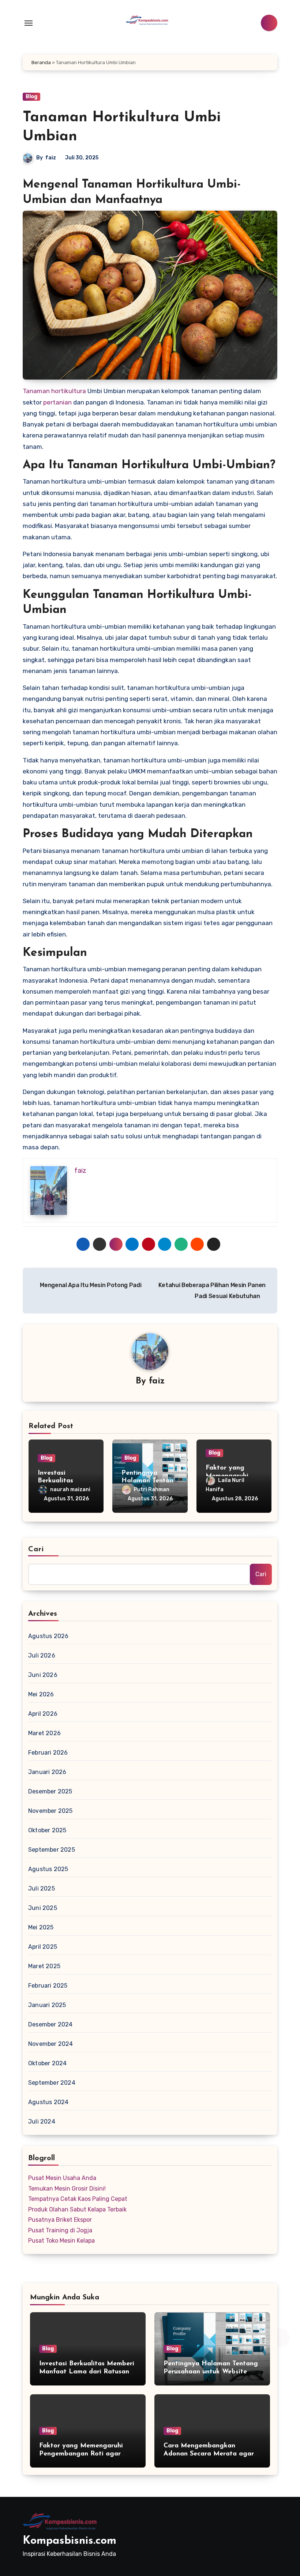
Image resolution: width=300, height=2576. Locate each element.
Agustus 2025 (48, 1869)
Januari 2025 (47, 2005)
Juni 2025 (43, 1908)
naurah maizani (70, 1490)
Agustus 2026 (48, 1636)
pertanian (57, 402)
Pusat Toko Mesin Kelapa (61, 2241)
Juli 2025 (42, 1888)
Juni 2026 (43, 1675)
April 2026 (43, 1714)
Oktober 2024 (47, 2063)
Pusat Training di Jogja (60, 2230)
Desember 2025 (50, 1791)
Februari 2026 (48, 1753)
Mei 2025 (41, 1927)
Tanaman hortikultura (54, 391)
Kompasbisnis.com (70, 2541)
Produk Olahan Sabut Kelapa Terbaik (77, 2209)
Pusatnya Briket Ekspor (60, 2220)
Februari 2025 (48, 1986)
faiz (51, 158)
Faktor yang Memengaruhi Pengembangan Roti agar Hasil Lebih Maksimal (81, 2454)
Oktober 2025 (47, 1830)
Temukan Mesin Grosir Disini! (67, 2189)
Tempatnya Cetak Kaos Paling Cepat (78, 2199)
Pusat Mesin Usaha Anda (62, 2178)
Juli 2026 (42, 1655)
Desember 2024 (50, 2024)
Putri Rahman (152, 1490)
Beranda (41, 62)
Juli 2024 (42, 2122)
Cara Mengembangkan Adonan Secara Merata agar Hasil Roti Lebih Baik (209, 2454)
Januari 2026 (47, 1772)
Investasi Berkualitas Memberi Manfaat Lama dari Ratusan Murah (87, 2372)
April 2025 (43, 1947)
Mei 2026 (41, 1694)
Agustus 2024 (48, 2102)
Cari (36, 1549)
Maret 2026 (44, 1733)
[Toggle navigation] (29, 23)
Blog (31, 97)
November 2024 (51, 2044)
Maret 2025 (44, 1966)
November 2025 (50, 1811)
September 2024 (52, 2083)
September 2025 (52, 1850)
